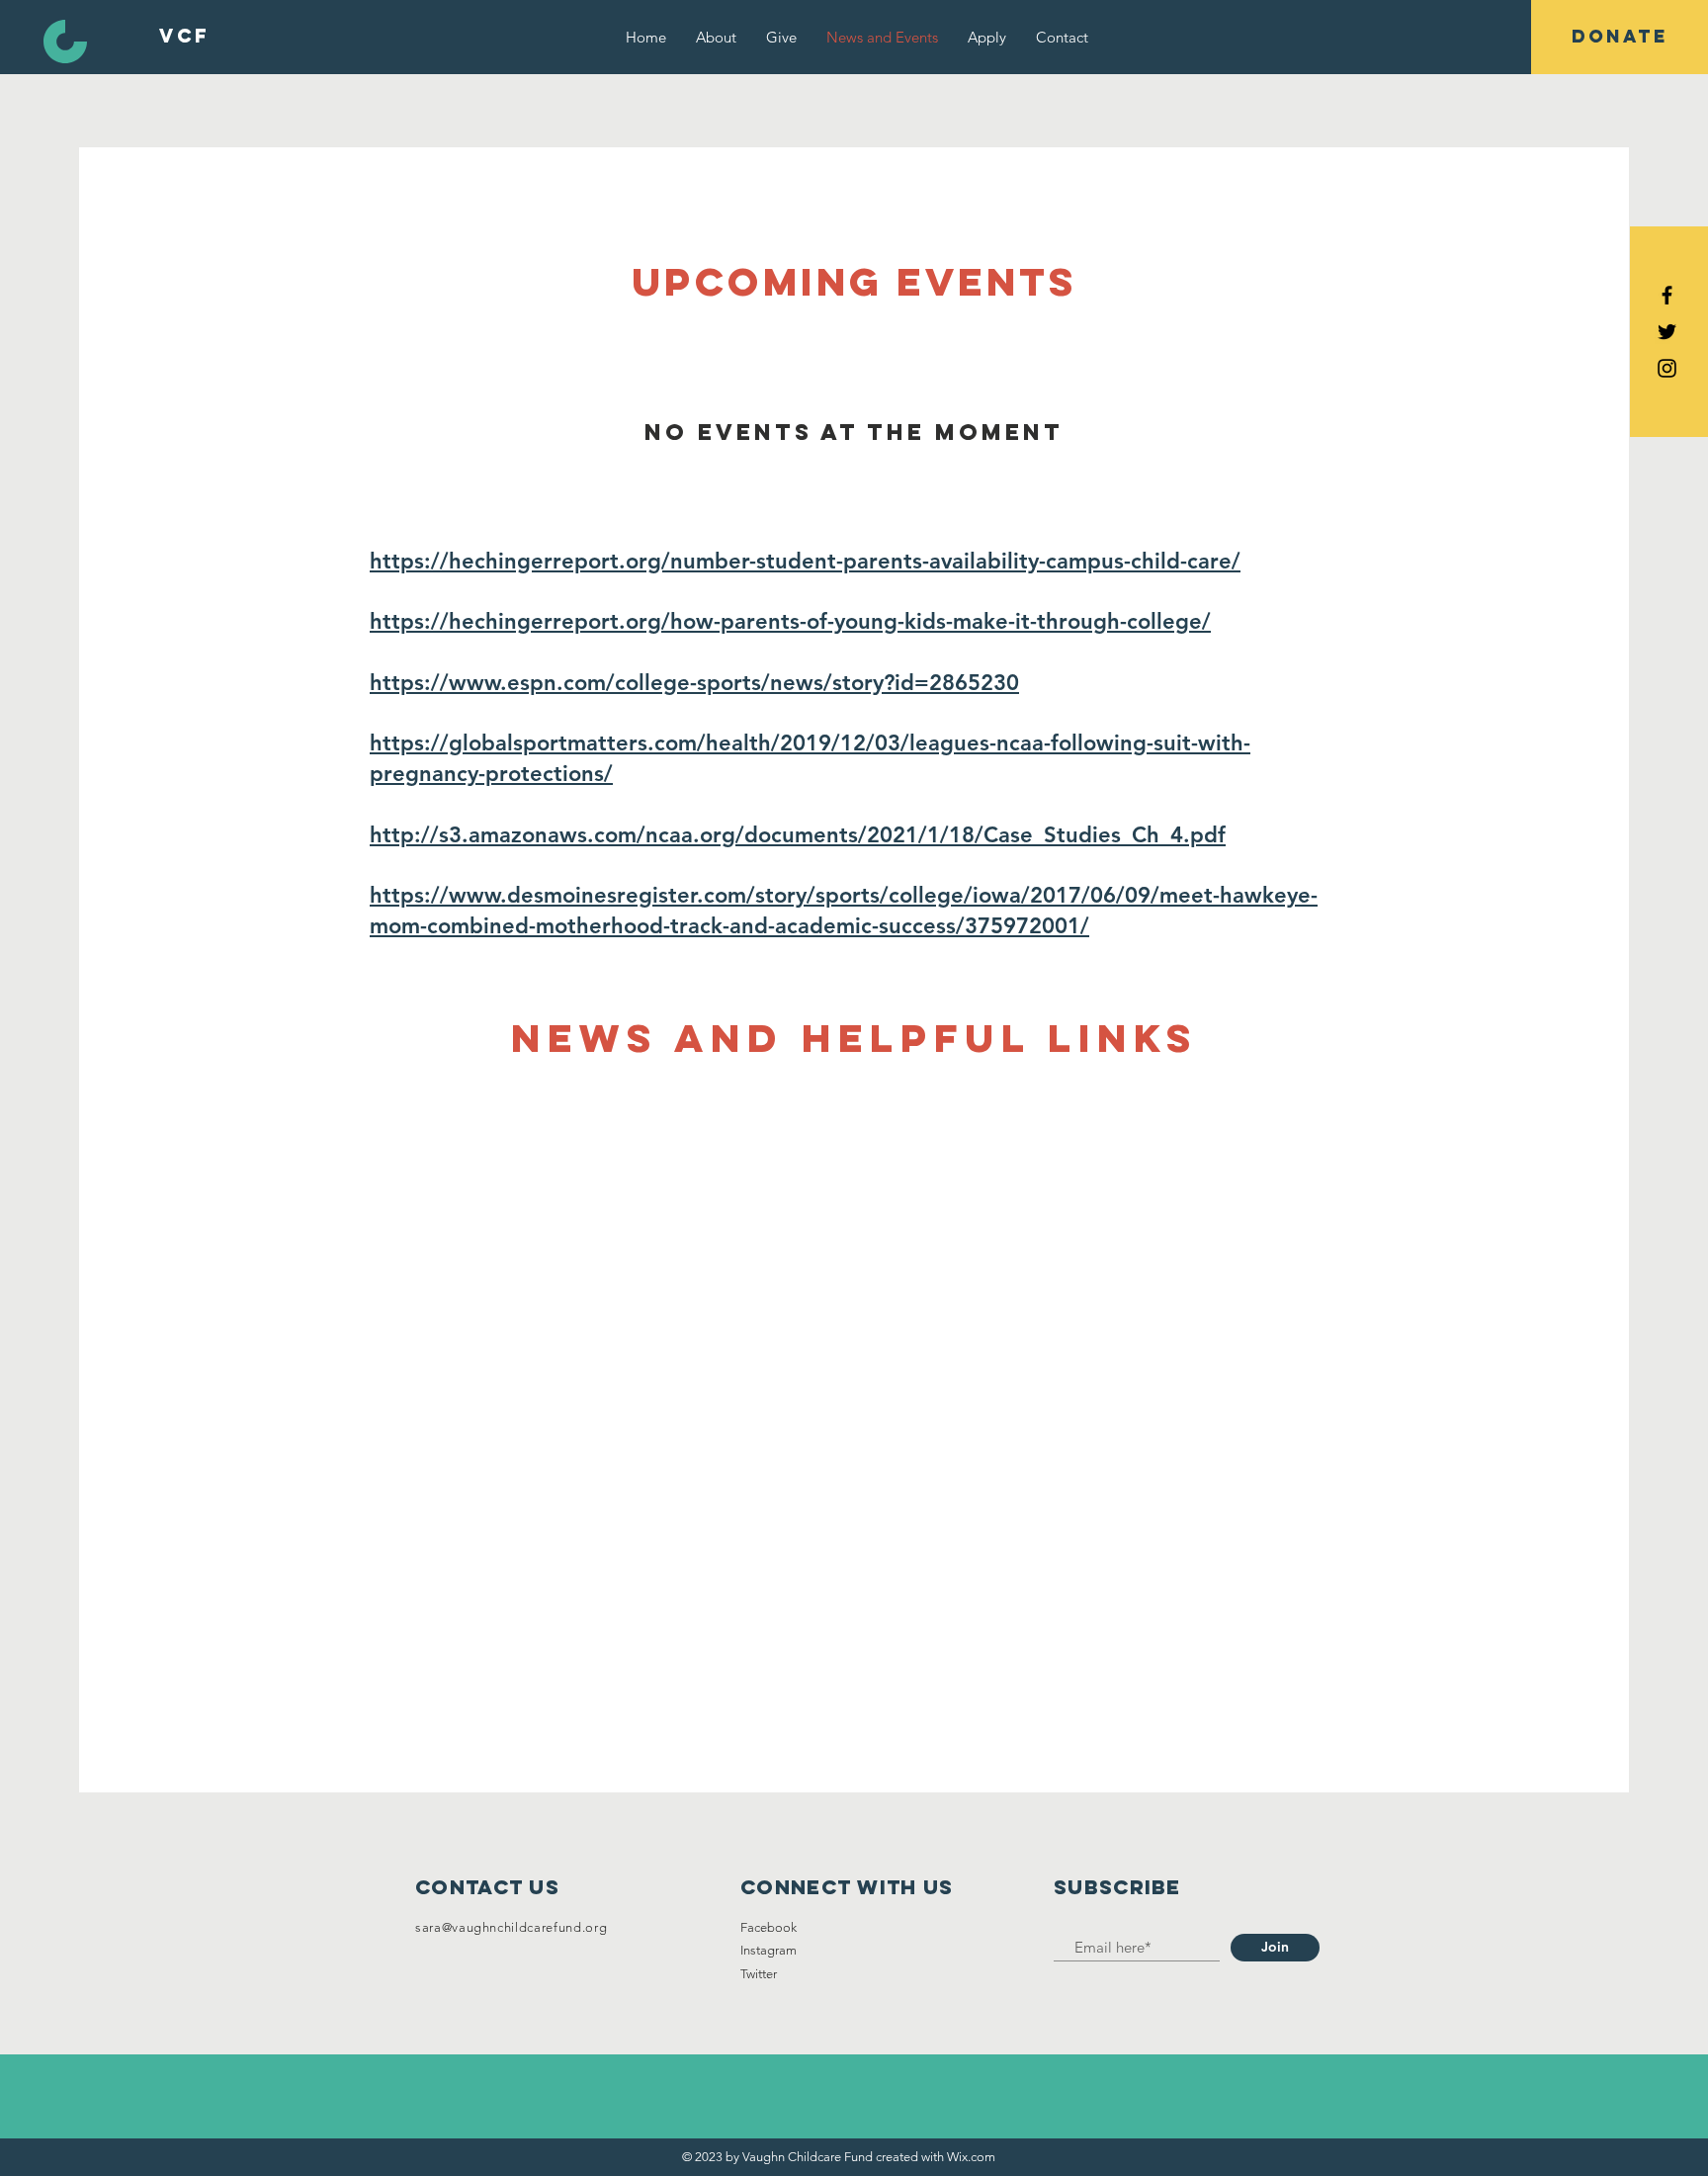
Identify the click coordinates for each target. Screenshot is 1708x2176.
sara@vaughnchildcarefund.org (511, 1927)
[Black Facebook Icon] (1667, 295)
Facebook (769, 1927)
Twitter (759, 1974)
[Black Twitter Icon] (1667, 332)
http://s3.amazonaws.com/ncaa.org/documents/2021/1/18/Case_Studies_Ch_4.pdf (798, 835)
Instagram (769, 1950)
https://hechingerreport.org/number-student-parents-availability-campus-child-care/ (805, 561)
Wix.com (971, 2157)
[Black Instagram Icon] (1667, 368)
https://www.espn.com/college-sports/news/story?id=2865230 (694, 683)
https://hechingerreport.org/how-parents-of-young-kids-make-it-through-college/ (790, 621)
